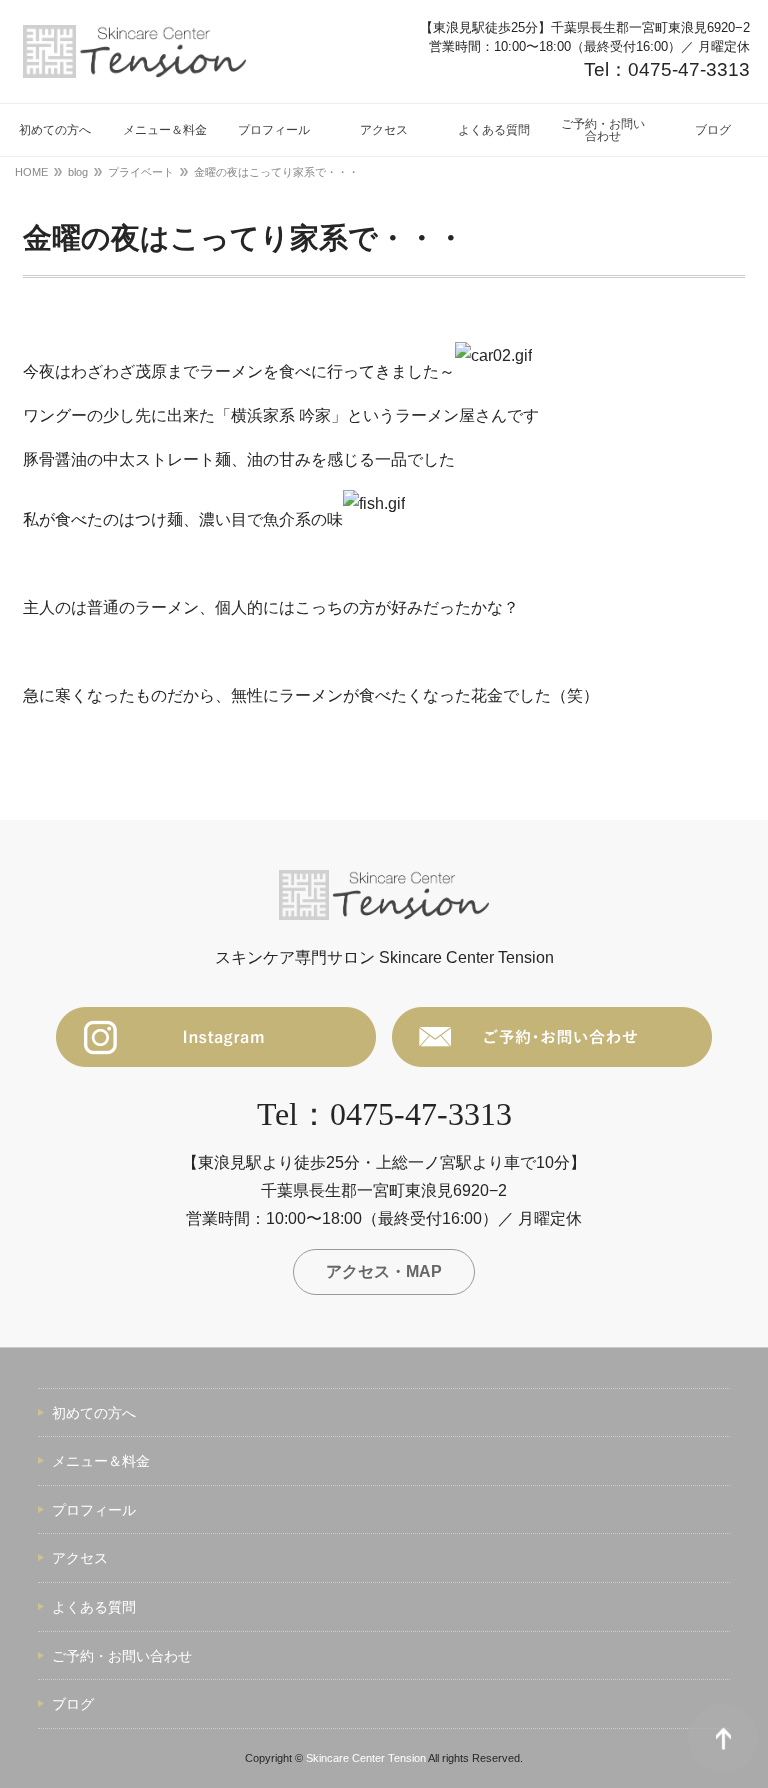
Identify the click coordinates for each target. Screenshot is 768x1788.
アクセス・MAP (384, 1271)
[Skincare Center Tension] (134, 51)
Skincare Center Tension (366, 1758)
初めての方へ (94, 1413)
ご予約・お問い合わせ (122, 1656)
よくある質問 (94, 1607)
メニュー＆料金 (101, 1461)
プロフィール (94, 1510)
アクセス (80, 1558)
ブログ (73, 1704)
